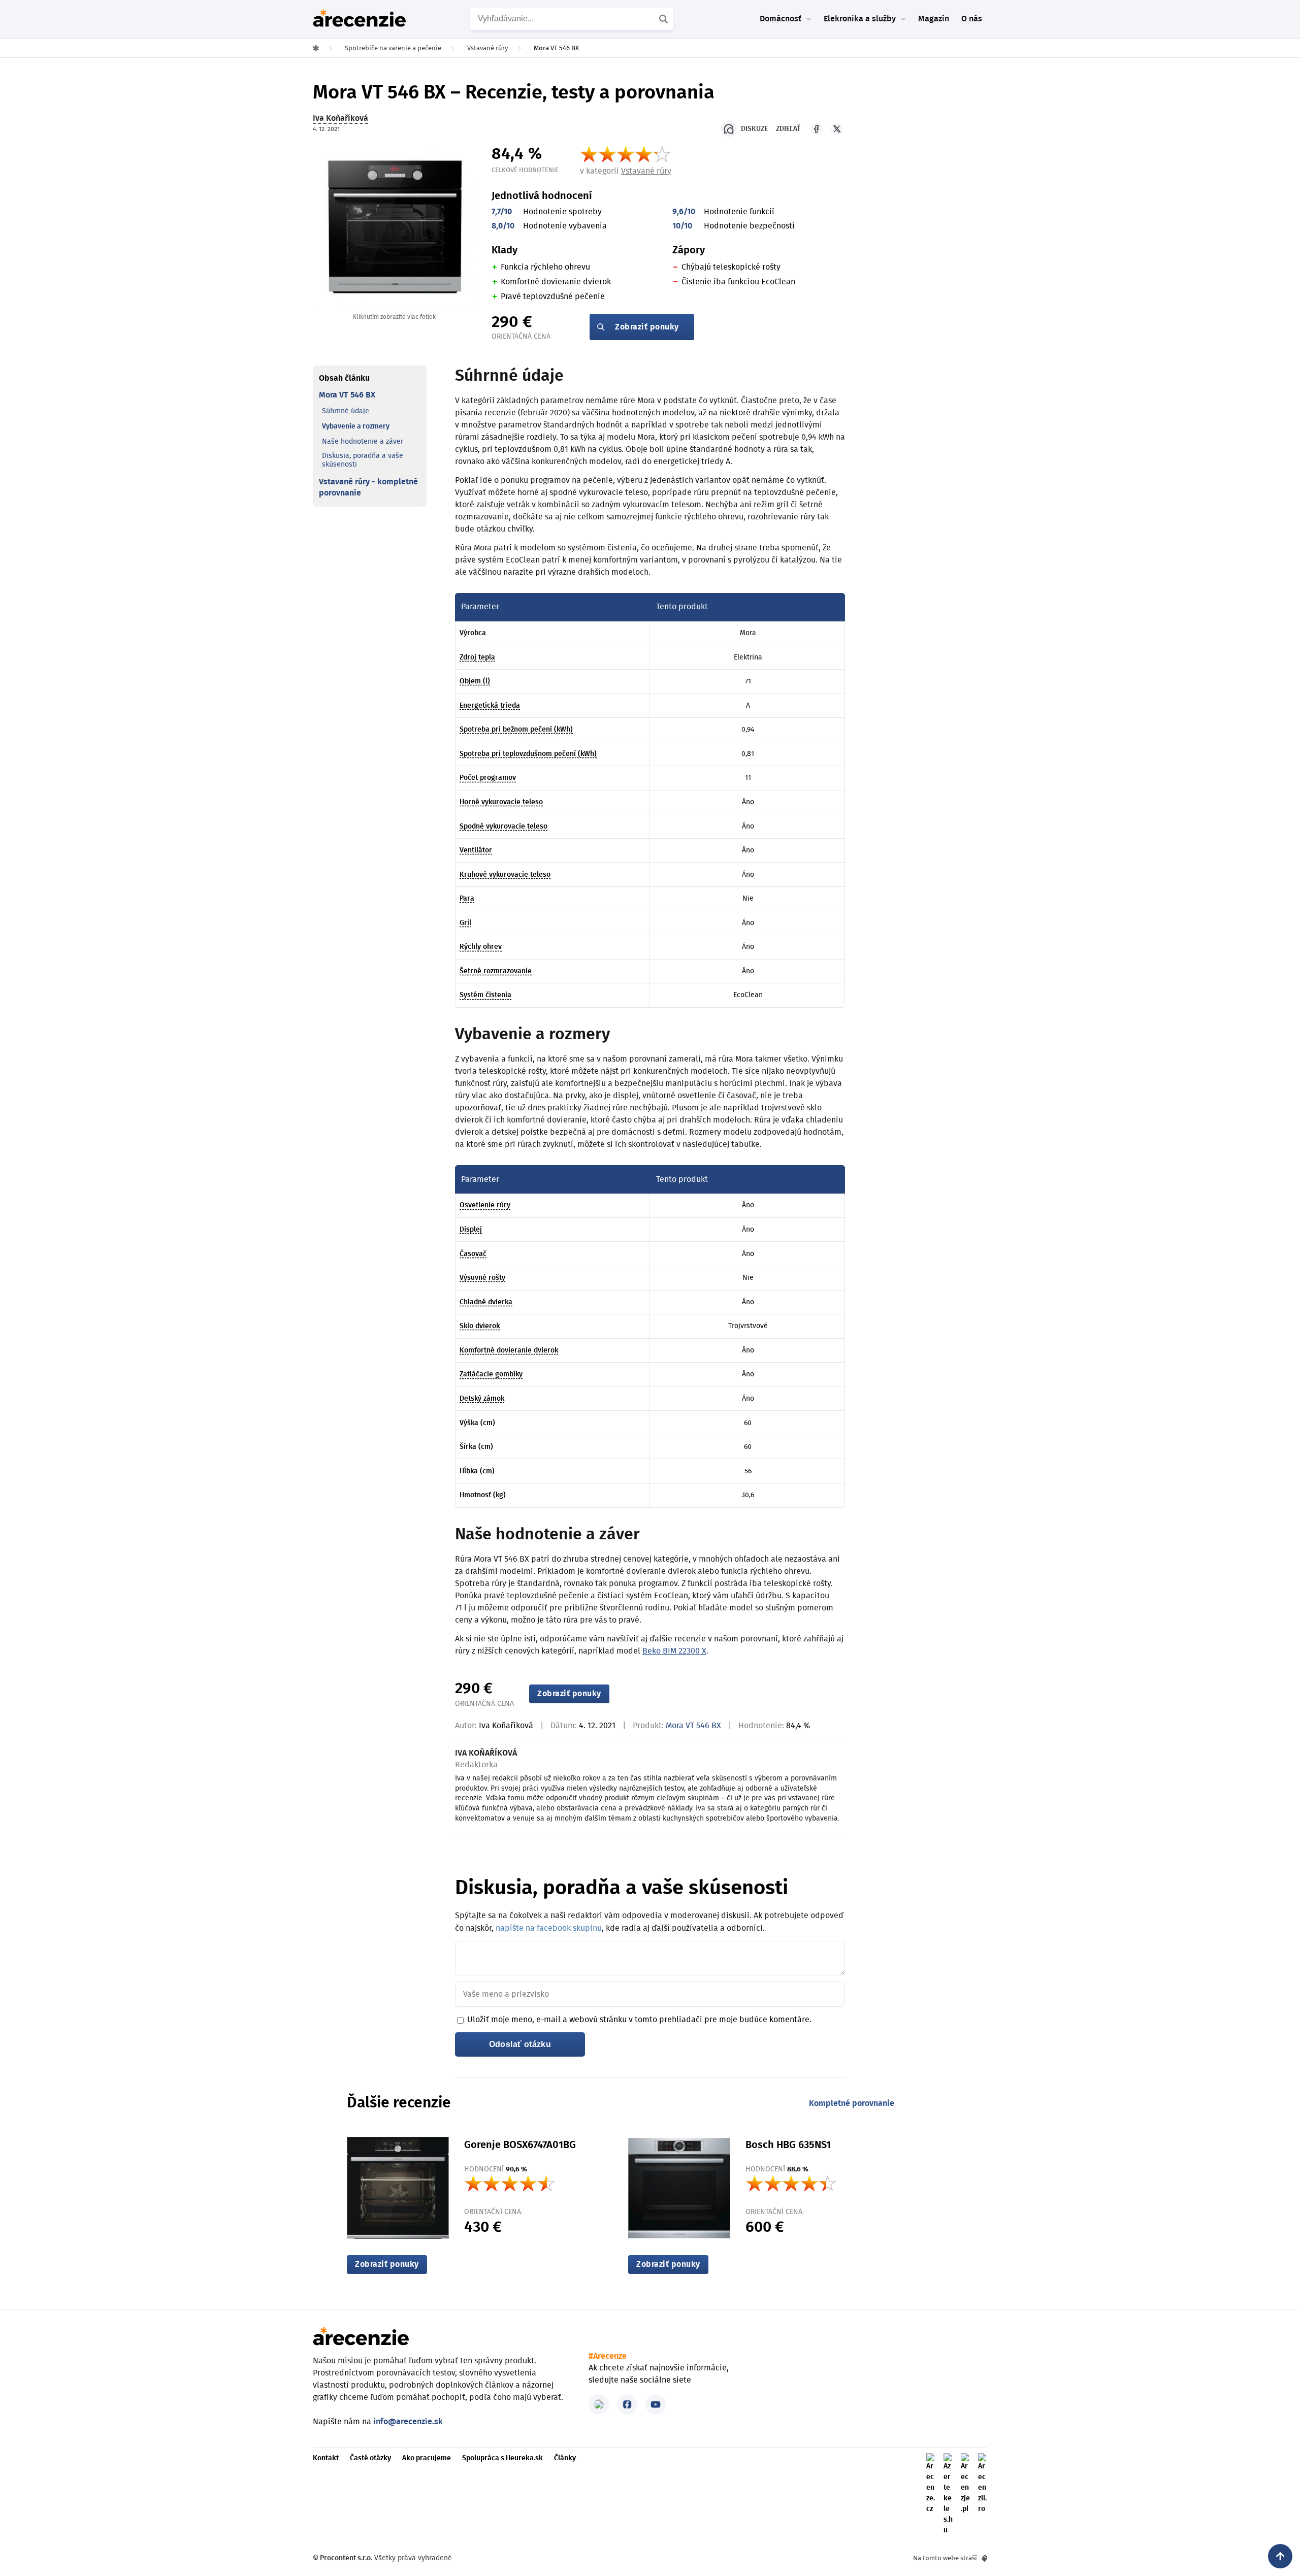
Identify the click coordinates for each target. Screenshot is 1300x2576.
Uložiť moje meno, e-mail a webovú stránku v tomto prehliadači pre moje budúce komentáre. (639, 2020)
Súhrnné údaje (346, 411)
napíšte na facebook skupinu (549, 1928)
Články (565, 2458)
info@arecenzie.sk (408, 2422)
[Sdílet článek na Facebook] (817, 129)
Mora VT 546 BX (347, 395)
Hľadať (665, 19)
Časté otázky (370, 2458)
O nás (972, 19)
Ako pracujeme (427, 2458)
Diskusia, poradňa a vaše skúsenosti (363, 460)
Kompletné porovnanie (852, 2103)
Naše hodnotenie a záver (363, 442)
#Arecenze (608, 2356)
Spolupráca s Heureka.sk (502, 2458)
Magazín (934, 19)
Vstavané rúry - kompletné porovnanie (368, 487)
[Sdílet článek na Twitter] (837, 129)
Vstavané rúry (646, 171)
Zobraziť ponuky (647, 327)
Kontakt (326, 2458)
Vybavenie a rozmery (356, 426)
